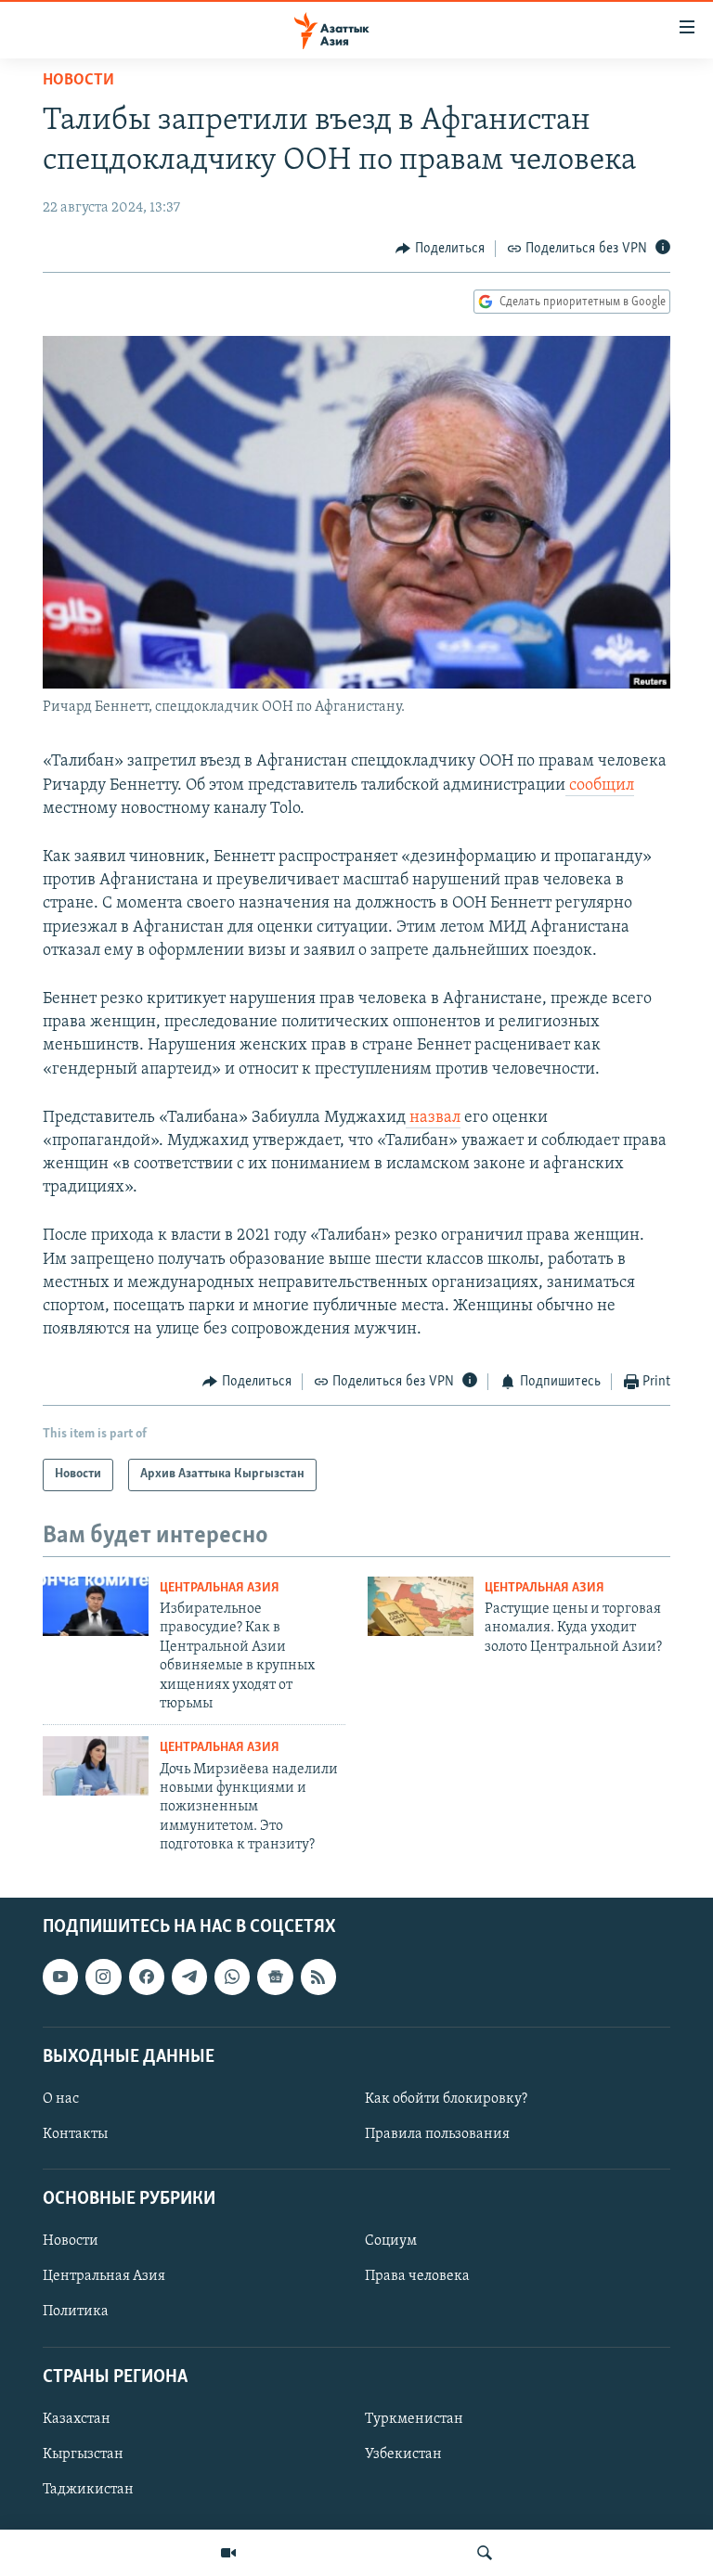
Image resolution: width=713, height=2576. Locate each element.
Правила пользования (437, 2134)
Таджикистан (88, 2489)
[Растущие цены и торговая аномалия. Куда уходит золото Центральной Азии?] (421, 1606)
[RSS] (318, 1977)
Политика (76, 2312)
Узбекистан (403, 2454)
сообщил (600, 786)
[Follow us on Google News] (275, 1977)
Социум (391, 2241)
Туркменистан (414, 2418)
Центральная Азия (220, 1588)
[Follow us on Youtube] (60, 1977)
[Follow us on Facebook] (147, 1977)
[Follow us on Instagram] (103, 1977)
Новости (78, 81)
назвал (433, 1118)
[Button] (440, 249)
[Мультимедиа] (228, 2553)
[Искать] (485, 2553)
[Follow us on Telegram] (189, 1977)
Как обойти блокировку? (446, 2098)
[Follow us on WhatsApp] (232, 1977)
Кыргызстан (83, 2454)
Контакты (75, 2134)
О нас (61, 2098)
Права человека (417, 2276)
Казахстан (77, 2418)
